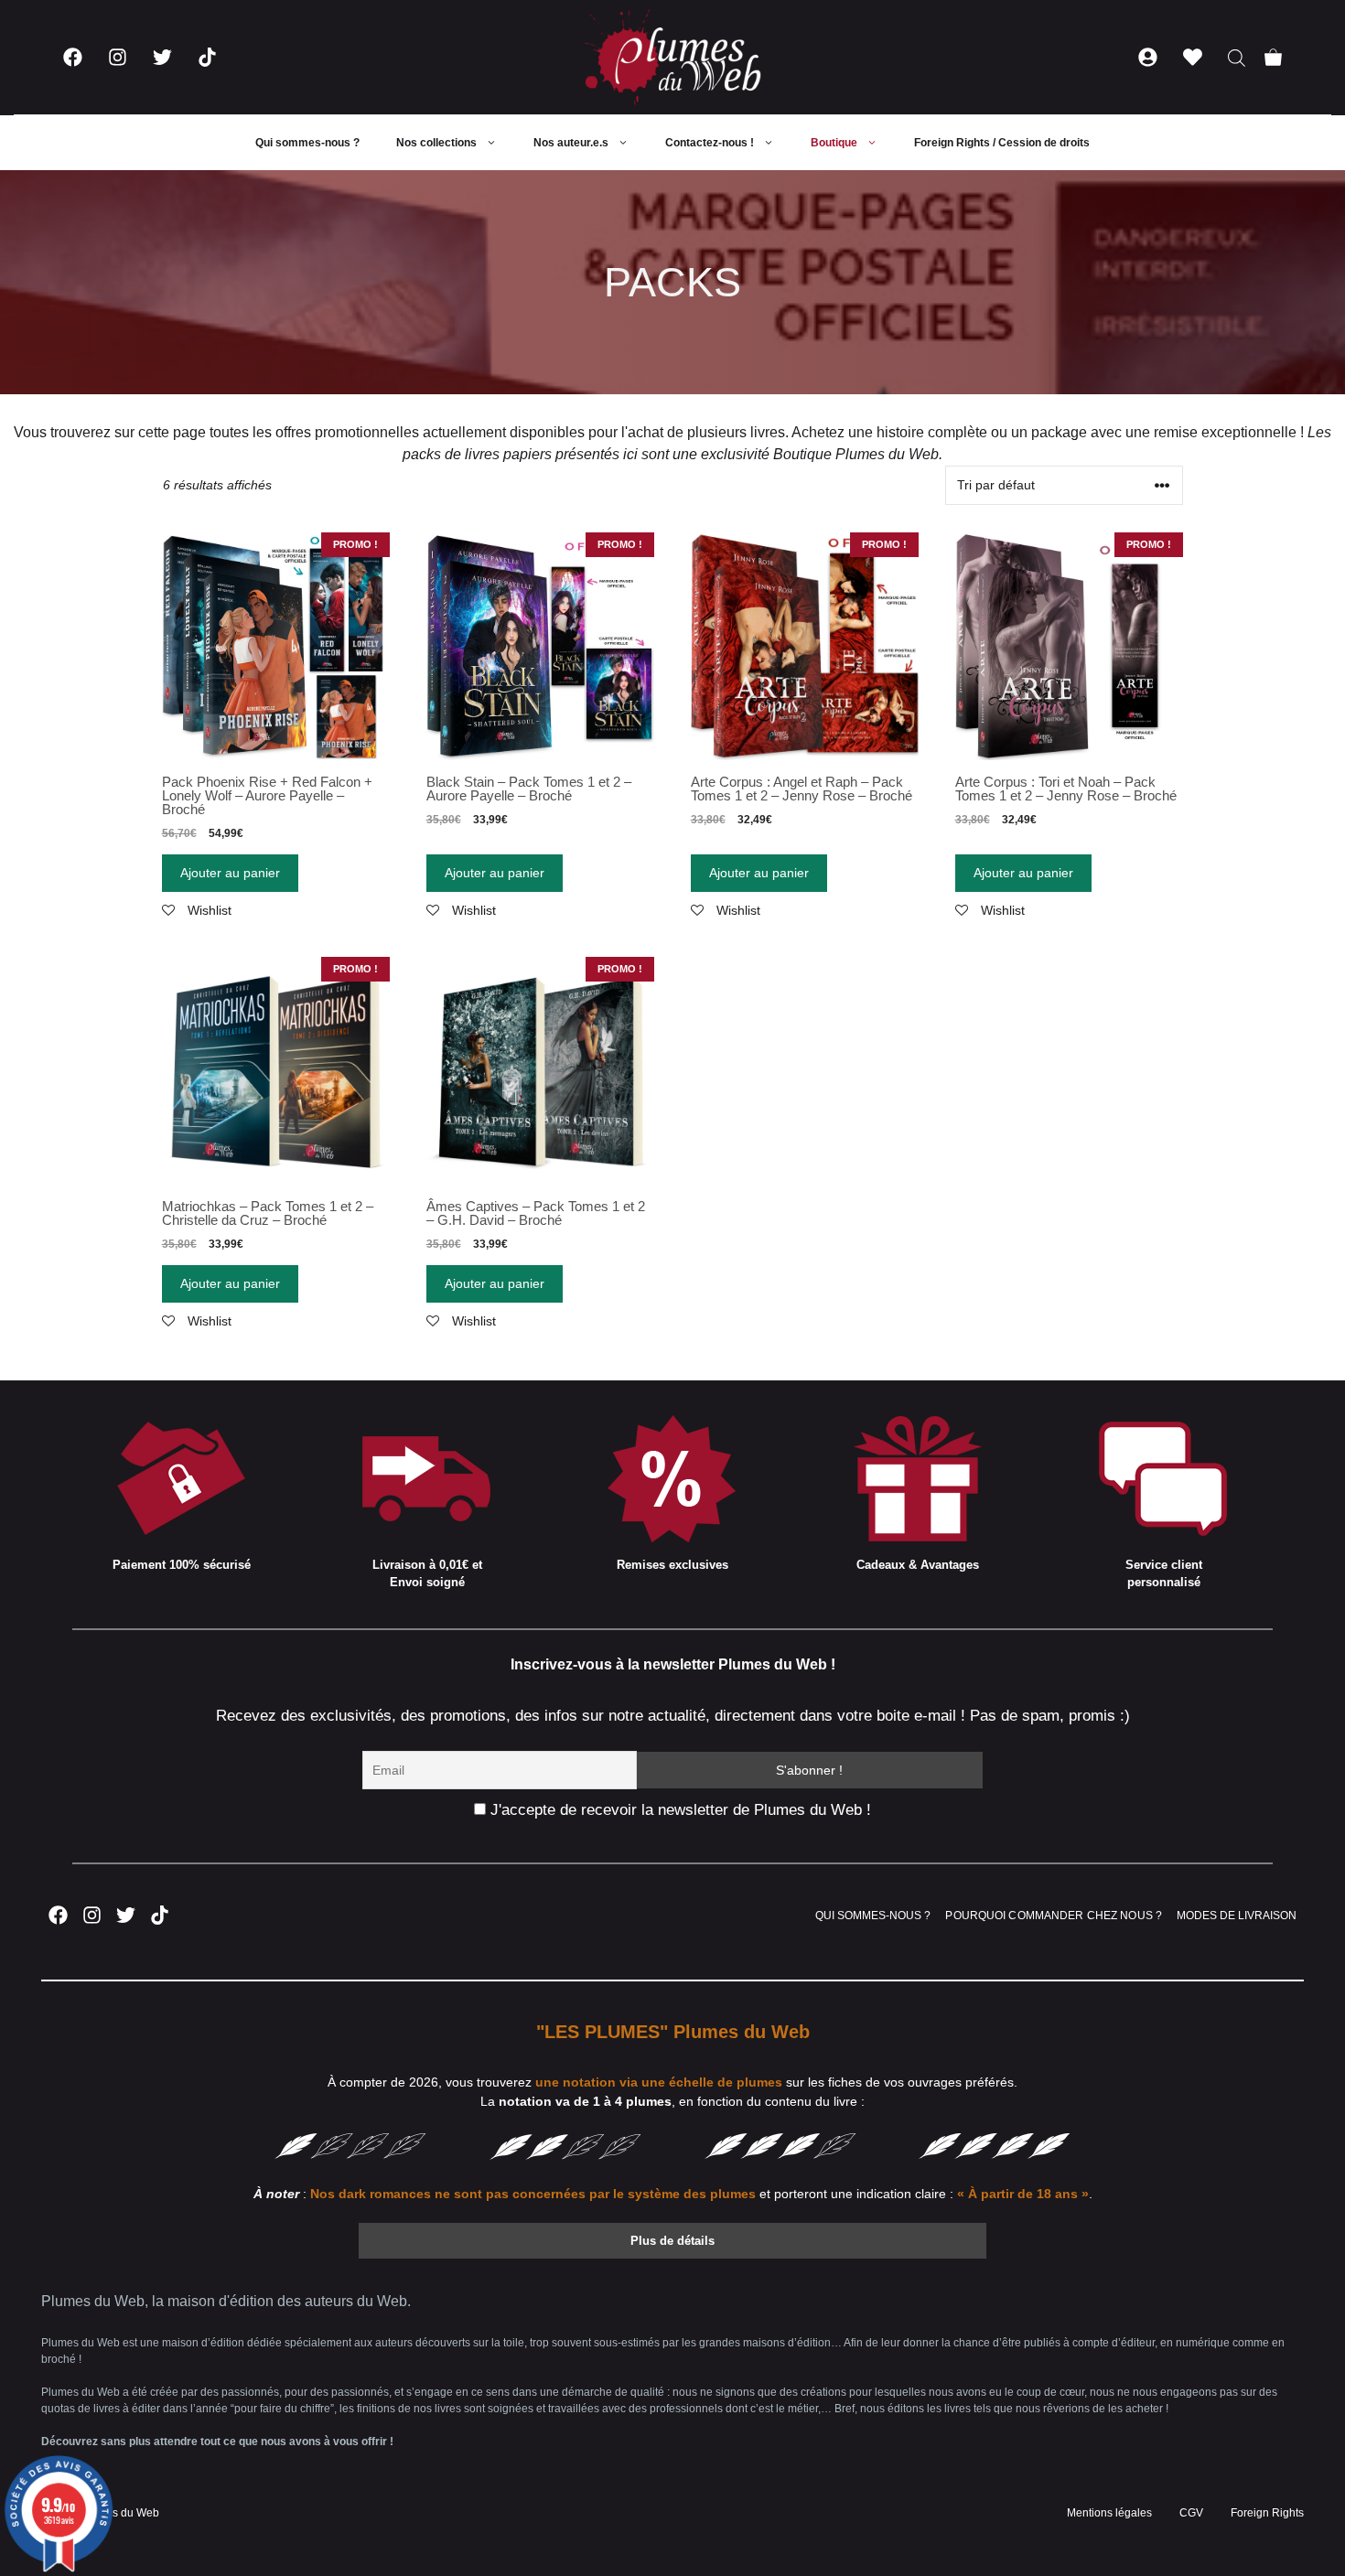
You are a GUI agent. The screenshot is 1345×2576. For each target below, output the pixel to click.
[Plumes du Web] (672, 57)
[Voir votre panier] (1273, 57)
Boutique (834, 143)
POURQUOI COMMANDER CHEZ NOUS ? (1054, 1916)
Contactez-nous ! (710, 143)
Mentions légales (1109, 2513)
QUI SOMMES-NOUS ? (873, 1916)
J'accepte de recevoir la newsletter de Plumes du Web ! (678, 1810)
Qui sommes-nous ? (307, 143)
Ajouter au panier (230, 873)
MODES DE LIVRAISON (1237, 1916)
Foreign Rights (1267, 2513)
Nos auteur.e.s (571, 143)
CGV (1191, 2513)
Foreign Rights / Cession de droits (1002, 143)
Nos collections (436, 143)
